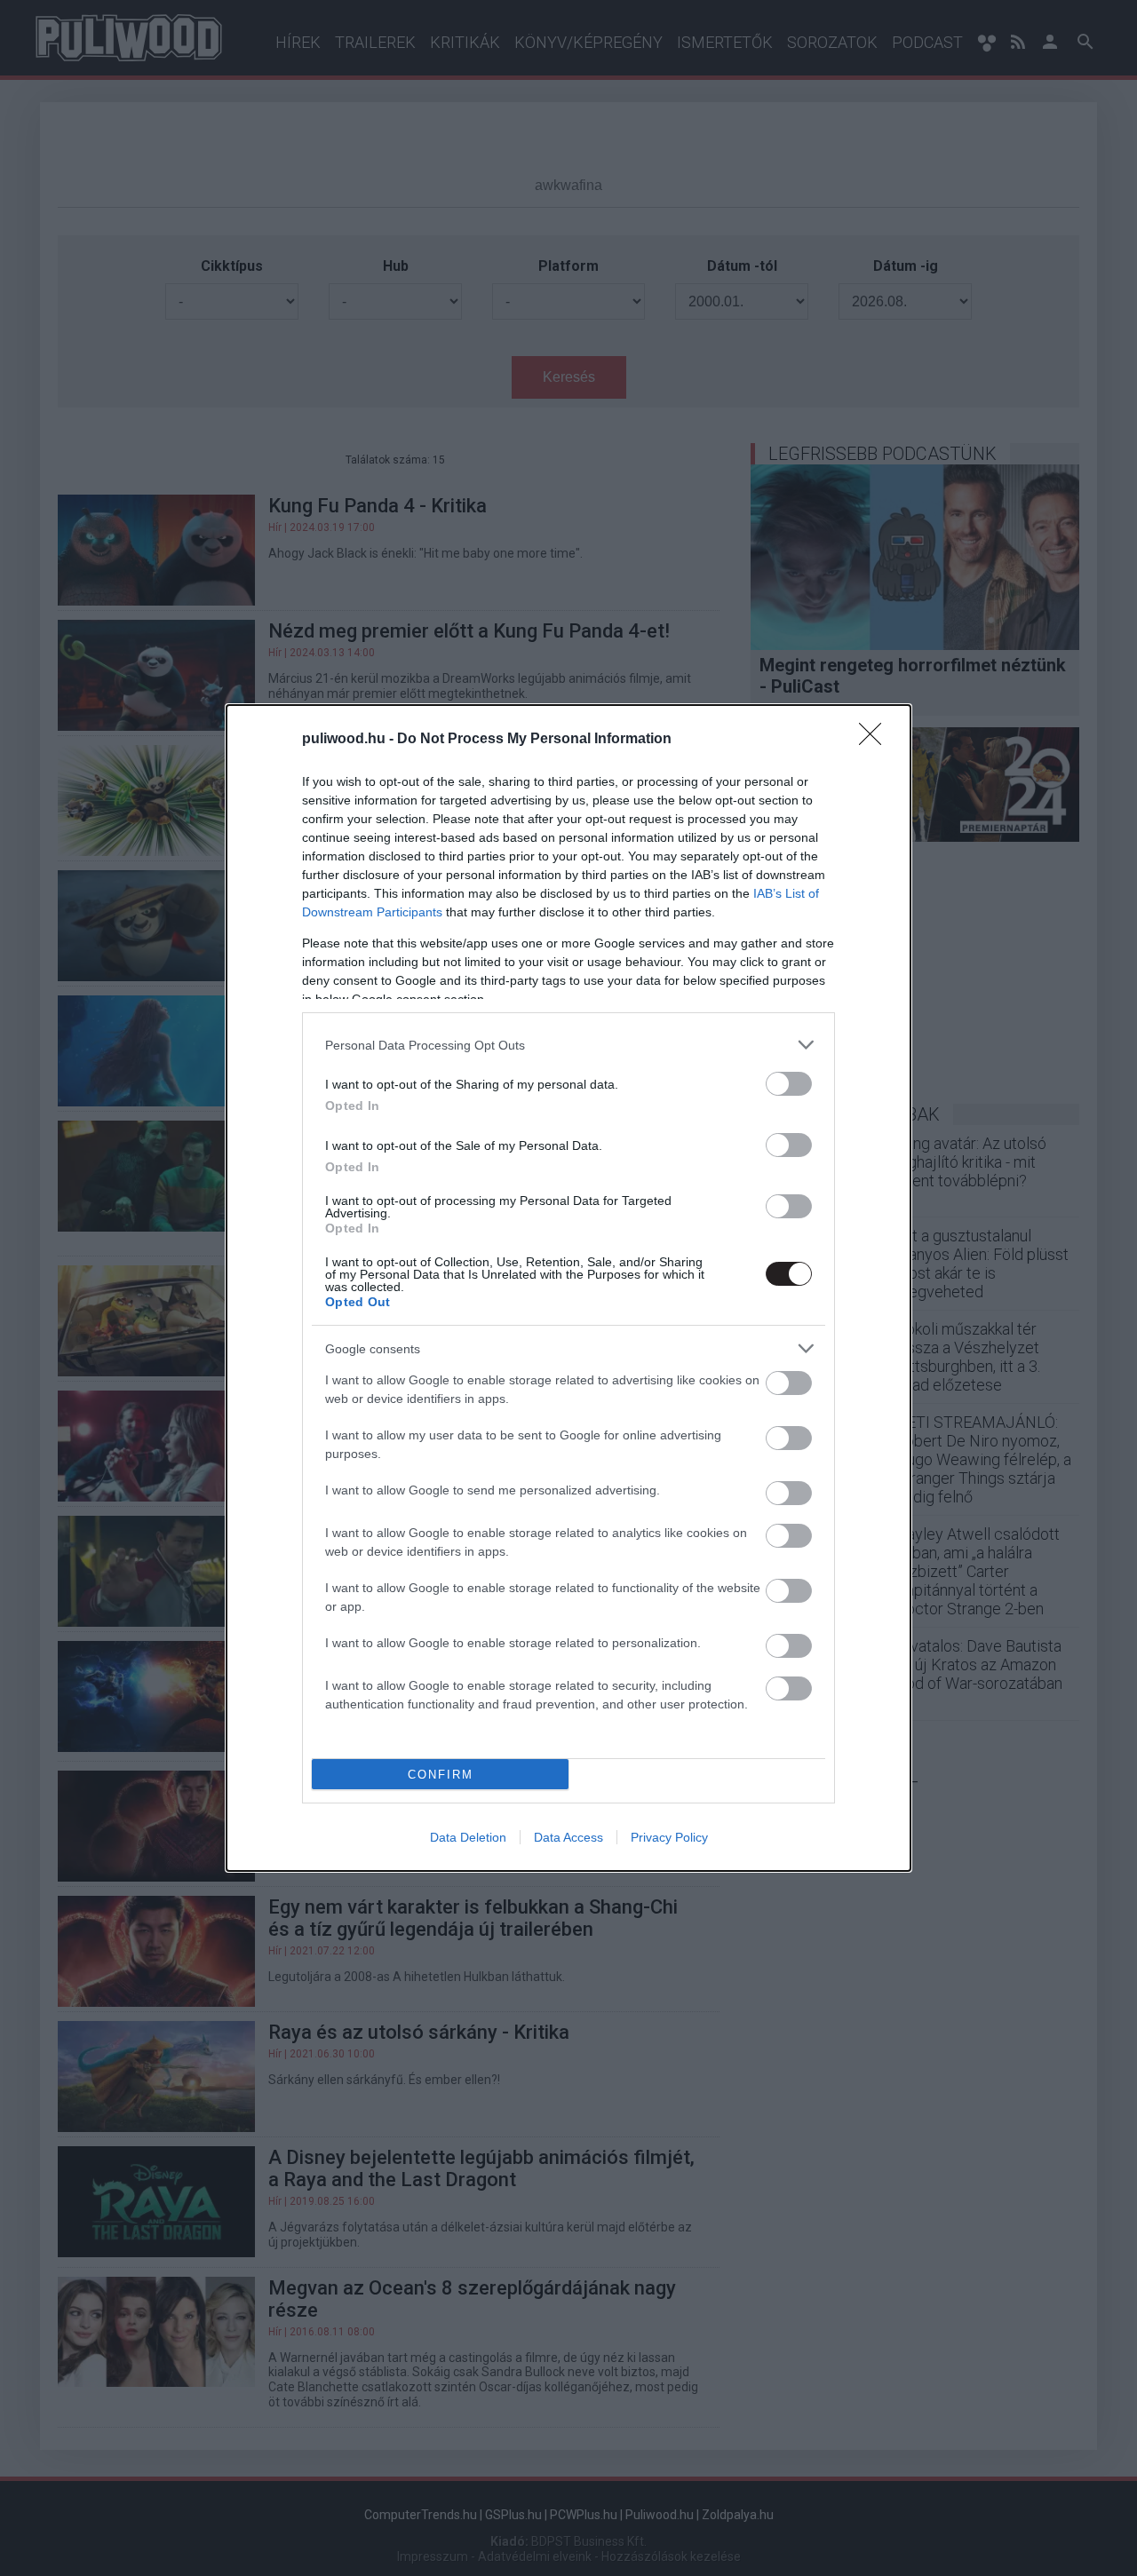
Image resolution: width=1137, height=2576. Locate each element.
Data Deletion (468, 1837)
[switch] (789, 1084)
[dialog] (568, 1288)
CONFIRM (441, 1775)
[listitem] (568, 1045)
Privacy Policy (669, 1837)
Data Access (568, 1837)
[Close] (876, 740)
